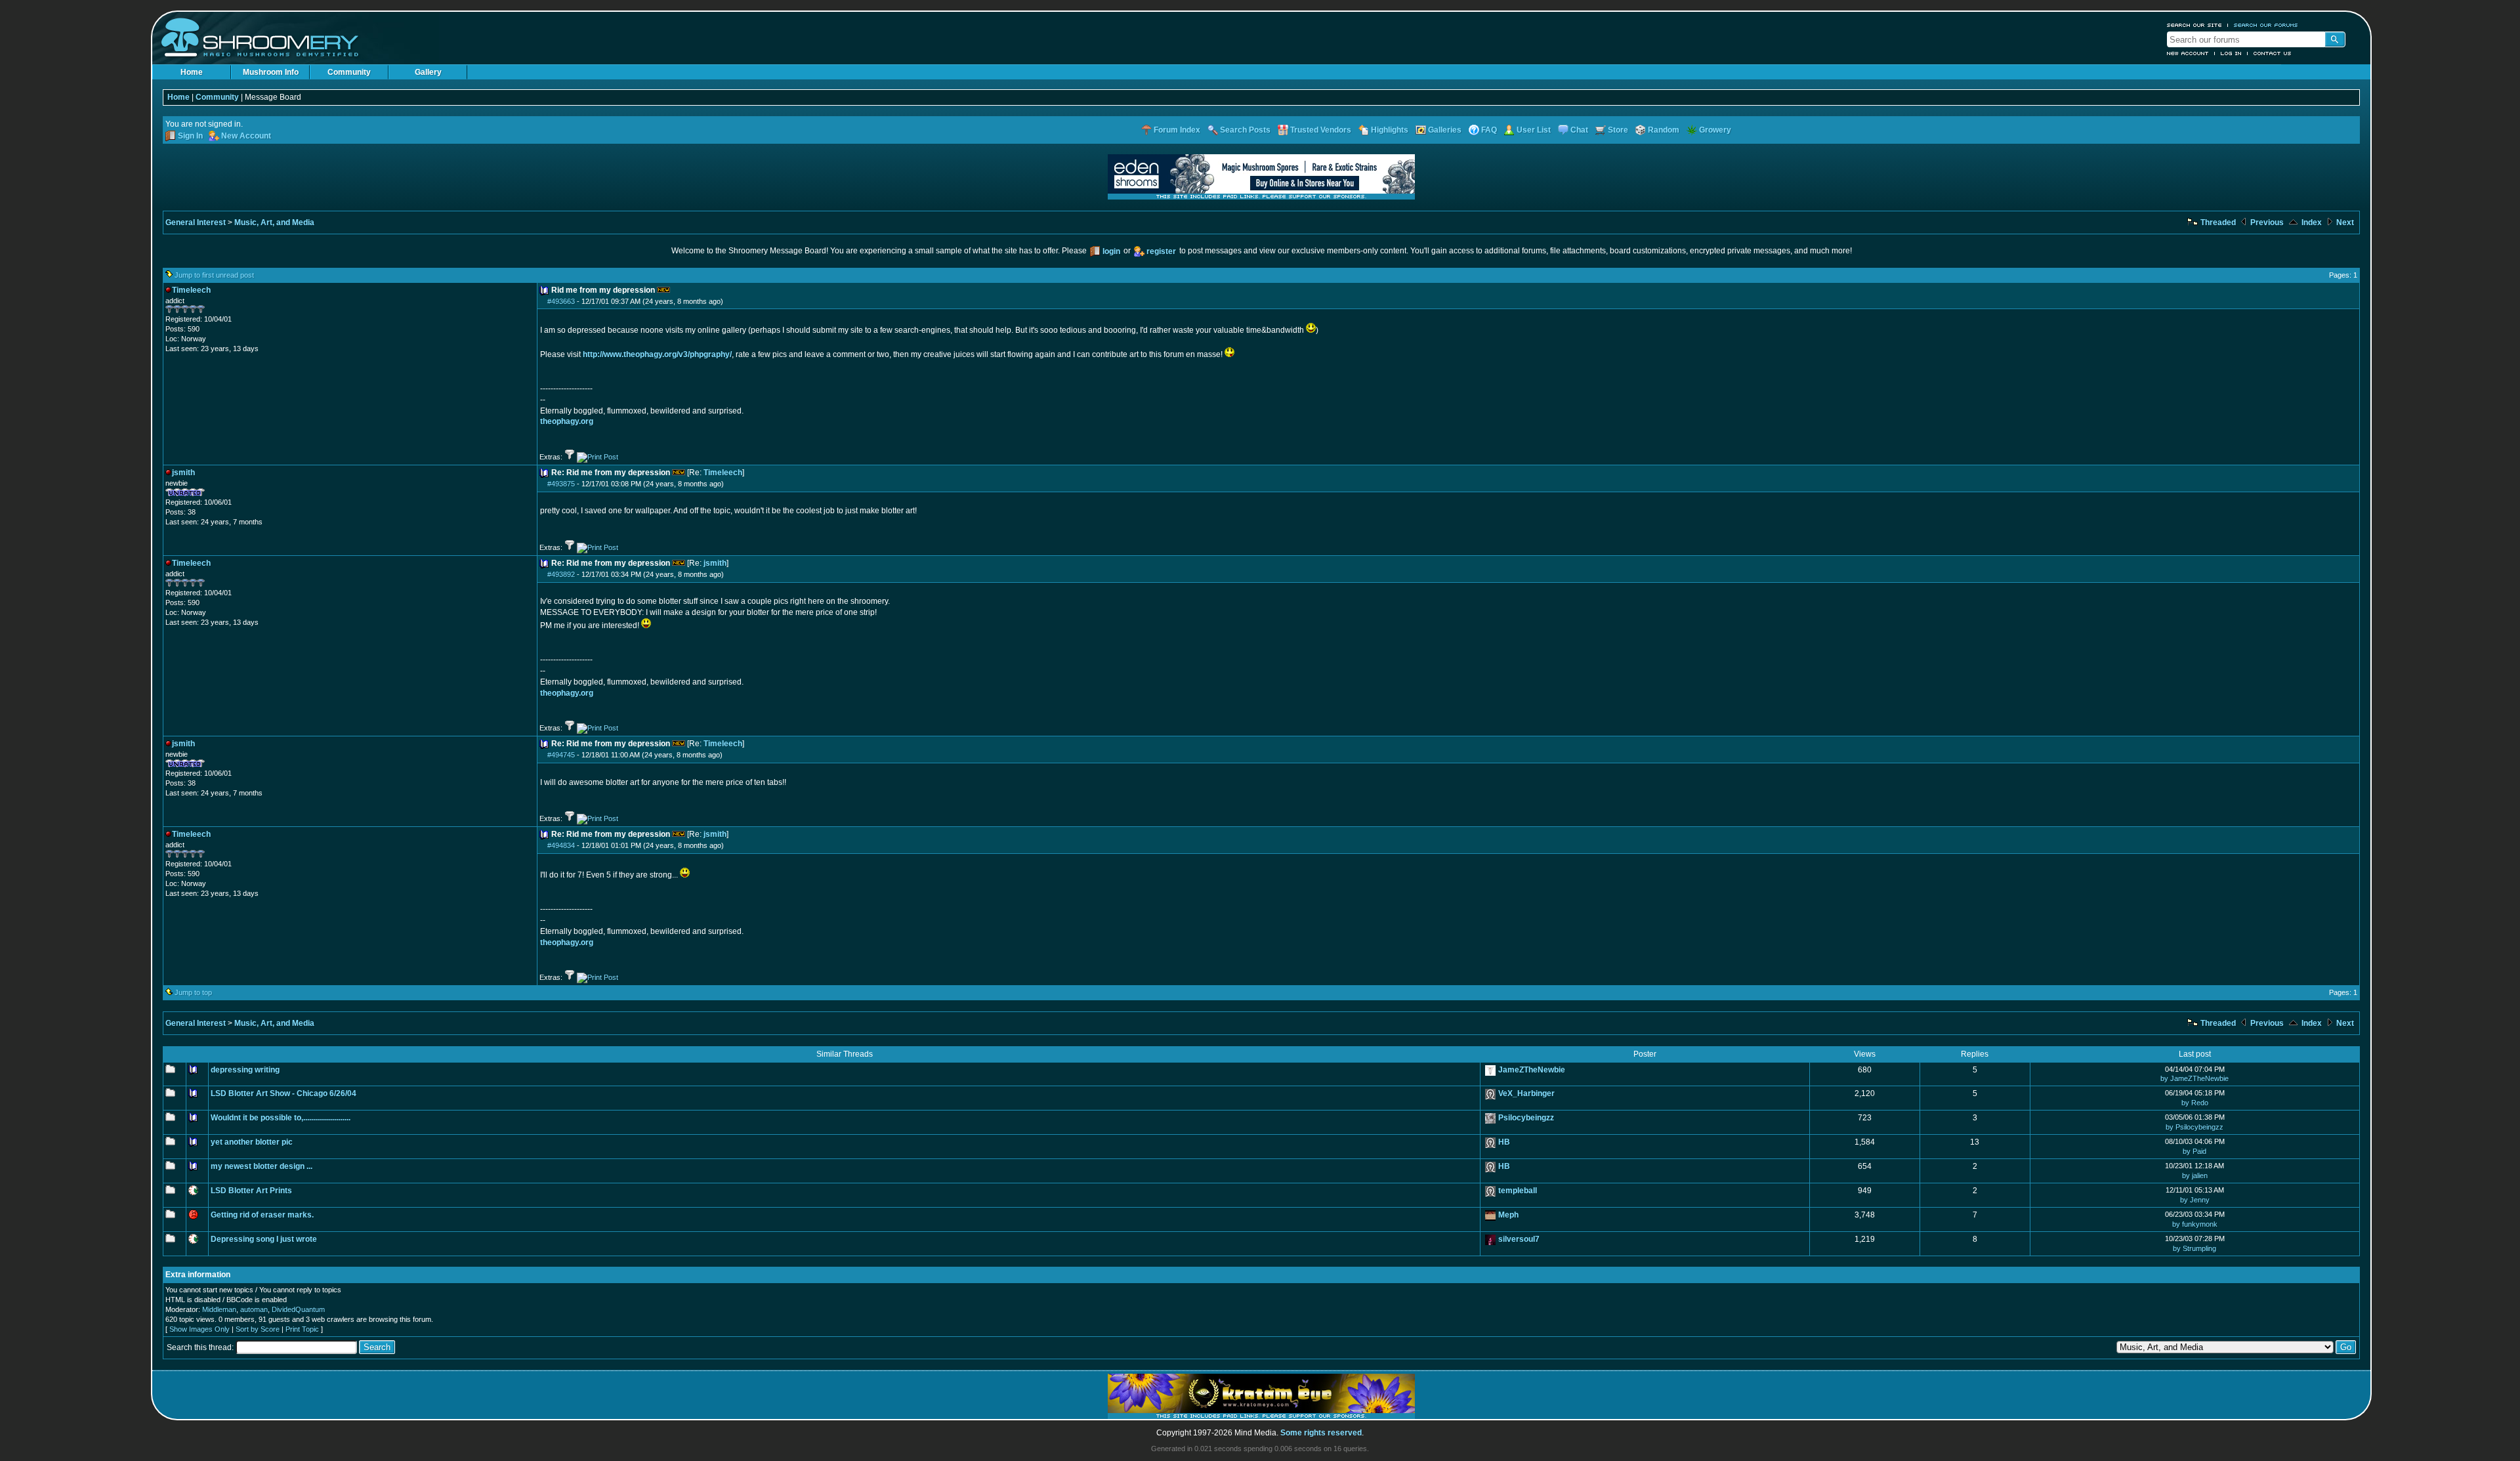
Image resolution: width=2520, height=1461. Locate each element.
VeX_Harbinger (1526, 1093)
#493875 (561, 484)
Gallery (428, 72)
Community (349, 72)
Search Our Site (2194, 25)
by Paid (2194, 1151)
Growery (1715, 130)
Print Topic (302, 1329)
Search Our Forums (2266, 25)
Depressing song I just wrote (264, 1239)
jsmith (715, 563)
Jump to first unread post (214, 275)
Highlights (1390, 130)
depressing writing (245, 1070)
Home (192, 72)
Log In (2231, 53)
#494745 (561, 755)
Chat (1579, 130)
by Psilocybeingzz (2194, 1127)
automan (254, 1309)
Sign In (190, 136)
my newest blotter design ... (262, 1166)
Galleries (1445, 130)
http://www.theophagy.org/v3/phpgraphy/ (657, 354)
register (1161, 251)
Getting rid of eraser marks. (262, 1215)
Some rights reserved (1321, 1433)
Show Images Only (199, 1329)
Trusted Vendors (1321, 130)
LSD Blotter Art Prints (251, 1191)
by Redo (2195, 1103)
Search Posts (1245, 130)
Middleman (219, 1309)
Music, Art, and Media (274, 222)
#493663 (561, 301)
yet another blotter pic (252, 1142)
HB (1504, 1142)
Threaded (2217, 222)
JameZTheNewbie (1532, 1070)
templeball (1518, 1191)
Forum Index (1177, 130)
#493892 (561, 574)
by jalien (2195, 1175)
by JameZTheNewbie (2194, 1078)
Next (2344, 222)
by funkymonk (2195, 1224)
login (1111, 251)
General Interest (196, 222)
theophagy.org (567, 421)
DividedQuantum (298, 1309)
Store (1618, 130)
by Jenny (2195, 1200)
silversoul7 (1519, 1239)
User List (1534, 130)
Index (2311, 222)
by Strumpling (2194, 1248)
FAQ (1489, 130)
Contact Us (2273, 53)
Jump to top (193, 992)
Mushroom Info (271, 72)
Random (1664, 130)
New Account (2188, 53)
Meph (1508, 1215)
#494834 (561, 845)
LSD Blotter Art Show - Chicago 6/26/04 (283, 1093)
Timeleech (723, 473)
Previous (2266, 222)
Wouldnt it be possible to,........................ (281, 1118)
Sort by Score (258, 1329)
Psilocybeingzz (1526, 1118)
